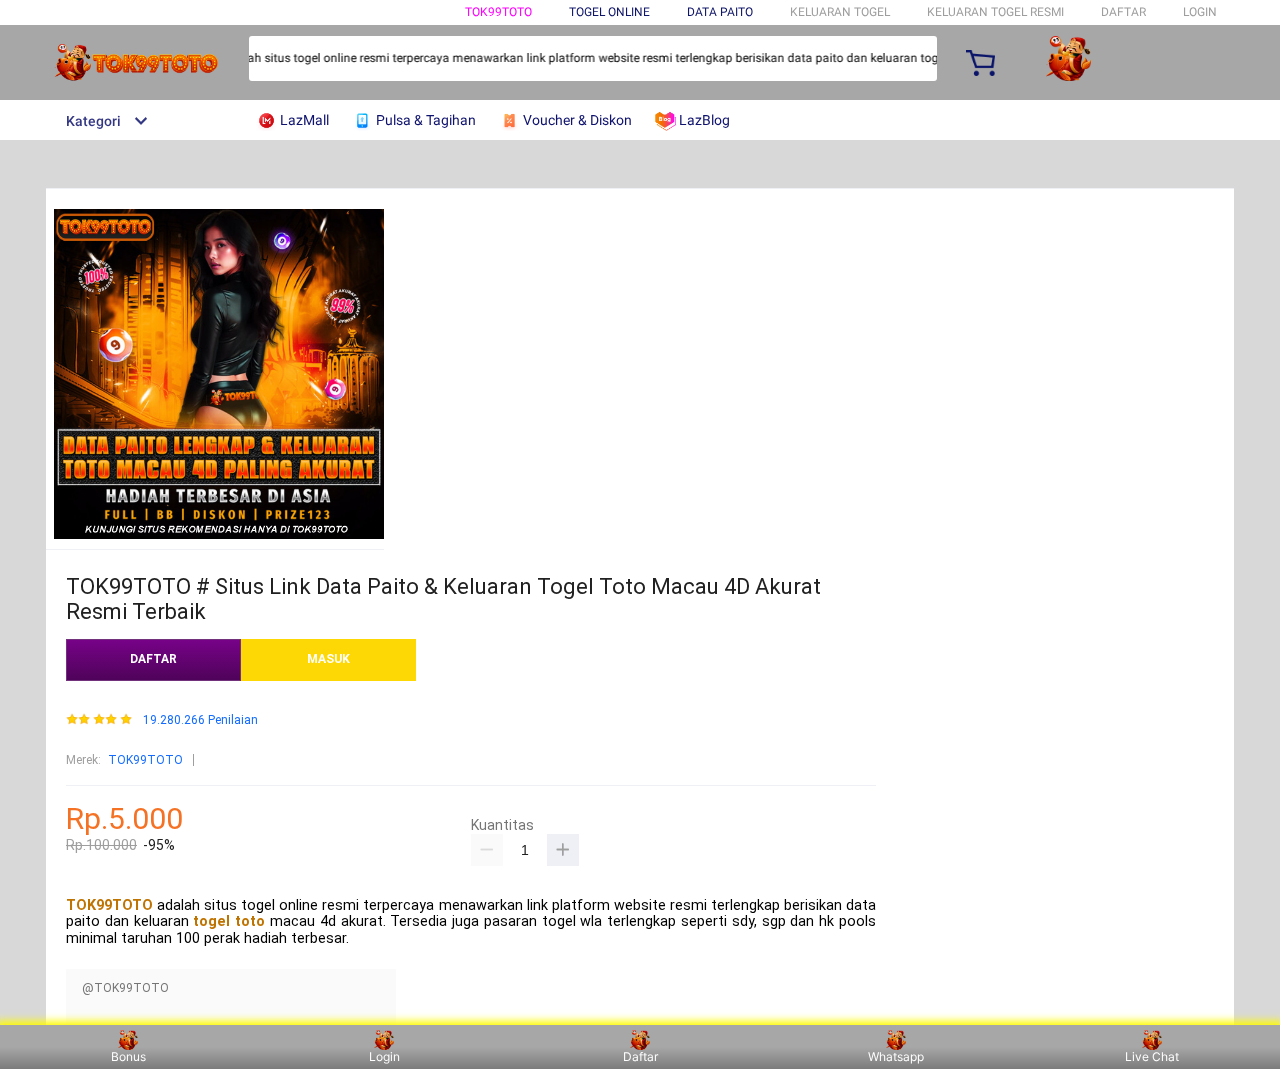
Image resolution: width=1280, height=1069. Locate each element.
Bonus (128, 1056)
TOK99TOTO (498, 12)
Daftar (640, 1056)
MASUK (328, 659)
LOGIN (1200, 12)
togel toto (229, 921)
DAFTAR (1123, 12)
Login (384, 1056)
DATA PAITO (720, 12)
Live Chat (1152, 1056)
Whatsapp (896, 1056)
